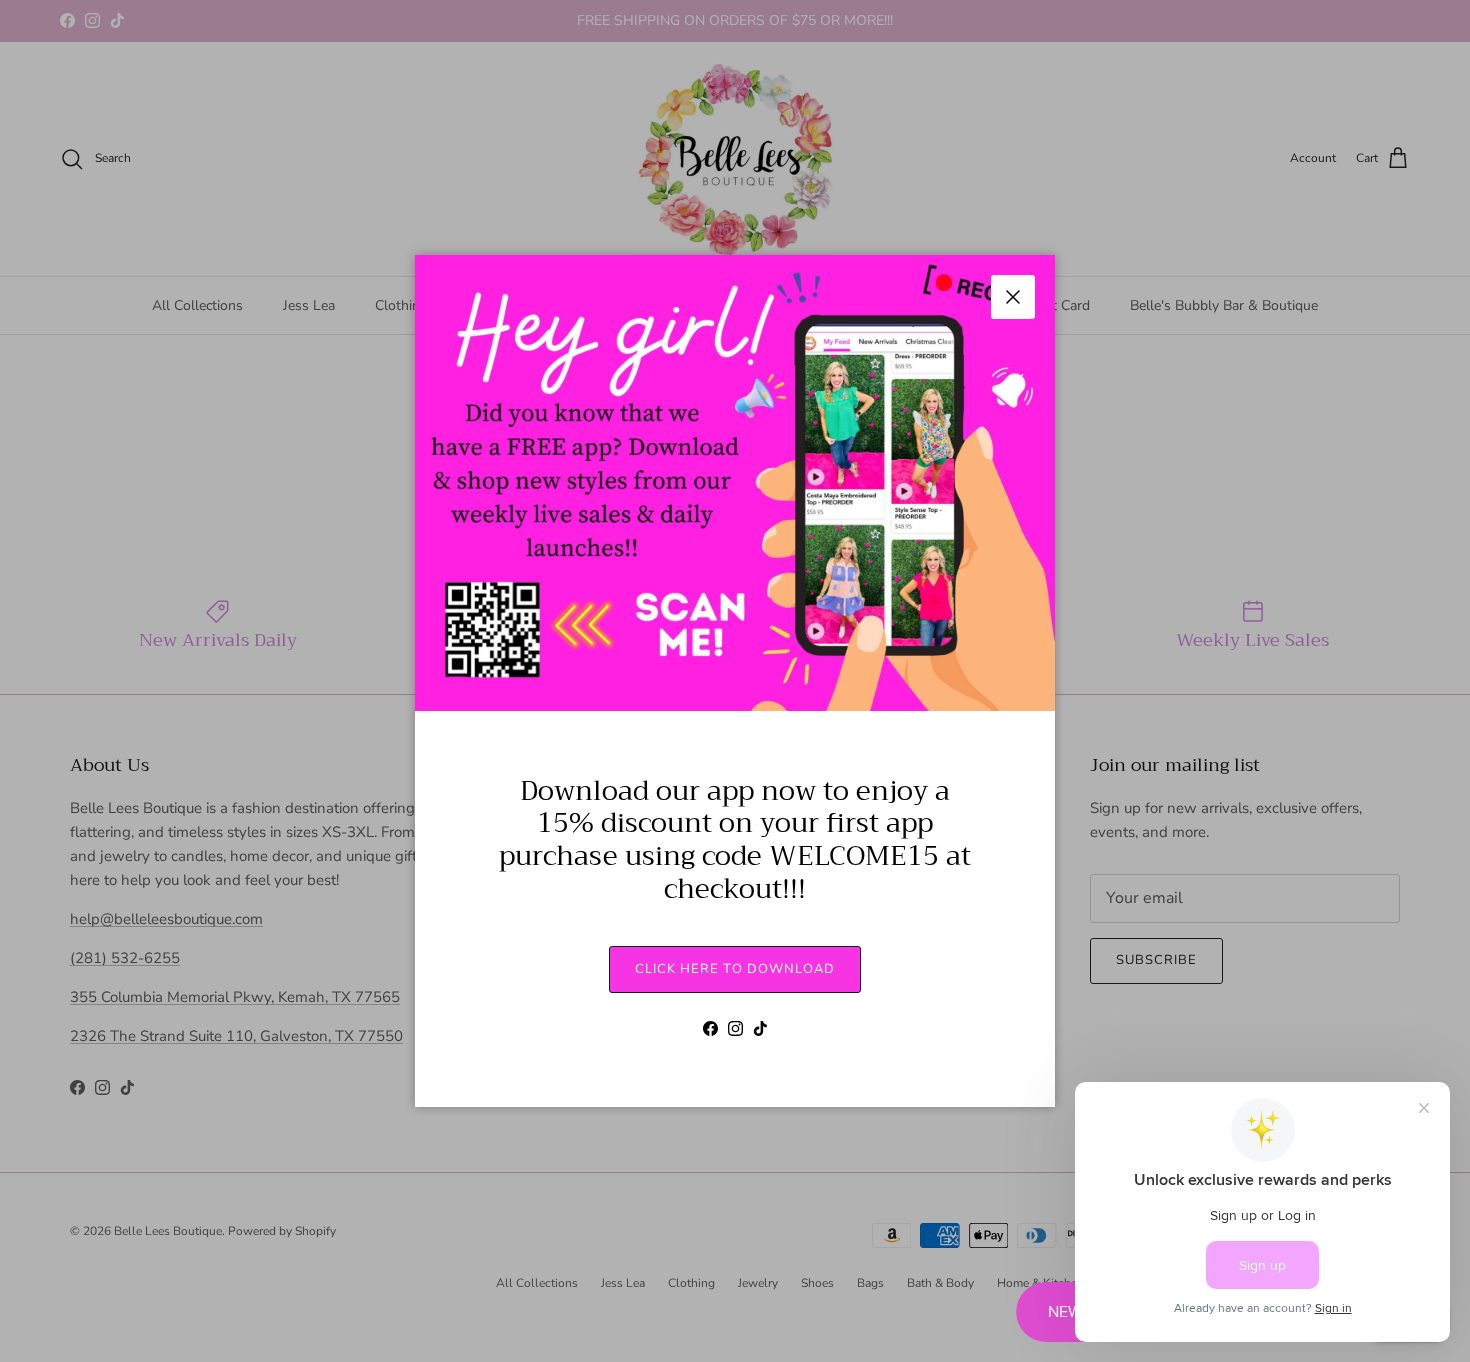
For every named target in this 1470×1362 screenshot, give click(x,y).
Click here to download (735, 969)
